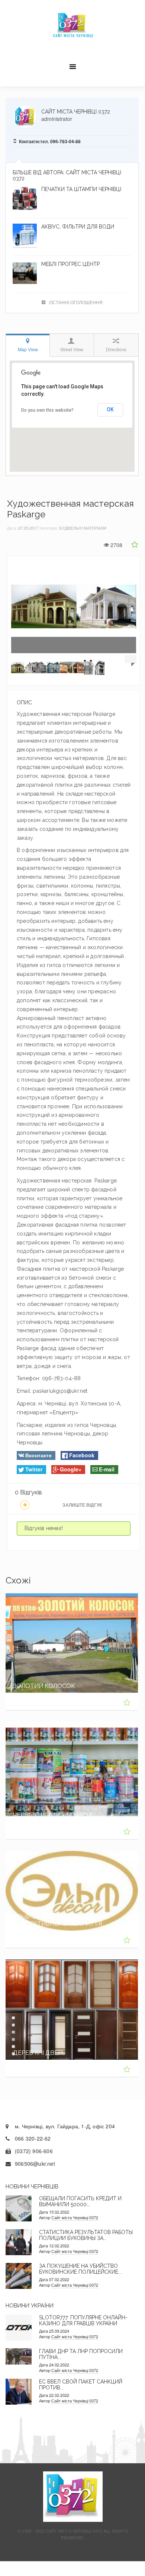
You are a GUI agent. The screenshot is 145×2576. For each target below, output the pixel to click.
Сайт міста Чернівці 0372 (76, 112)
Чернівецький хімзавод (53, 1815)
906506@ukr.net (35, 2164)
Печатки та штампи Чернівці (81, 189)
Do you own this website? (47, 410)
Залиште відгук (82, 1505)
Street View (72, 349)
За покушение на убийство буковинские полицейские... (80, 2269)
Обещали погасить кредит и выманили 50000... (80, 2201)
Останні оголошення (76, 302)
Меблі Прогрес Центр (70, 264)
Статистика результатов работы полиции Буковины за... (86, 2235)
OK (110, 409)
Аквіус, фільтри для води (78, 227)
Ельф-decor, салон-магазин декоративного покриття (61, 1920)
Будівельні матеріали (83, 528)
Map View (28, 349)
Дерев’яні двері (38, 2053)
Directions (116, 349)
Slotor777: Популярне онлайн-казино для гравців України (83, 2320)
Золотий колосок (44, 1686)
